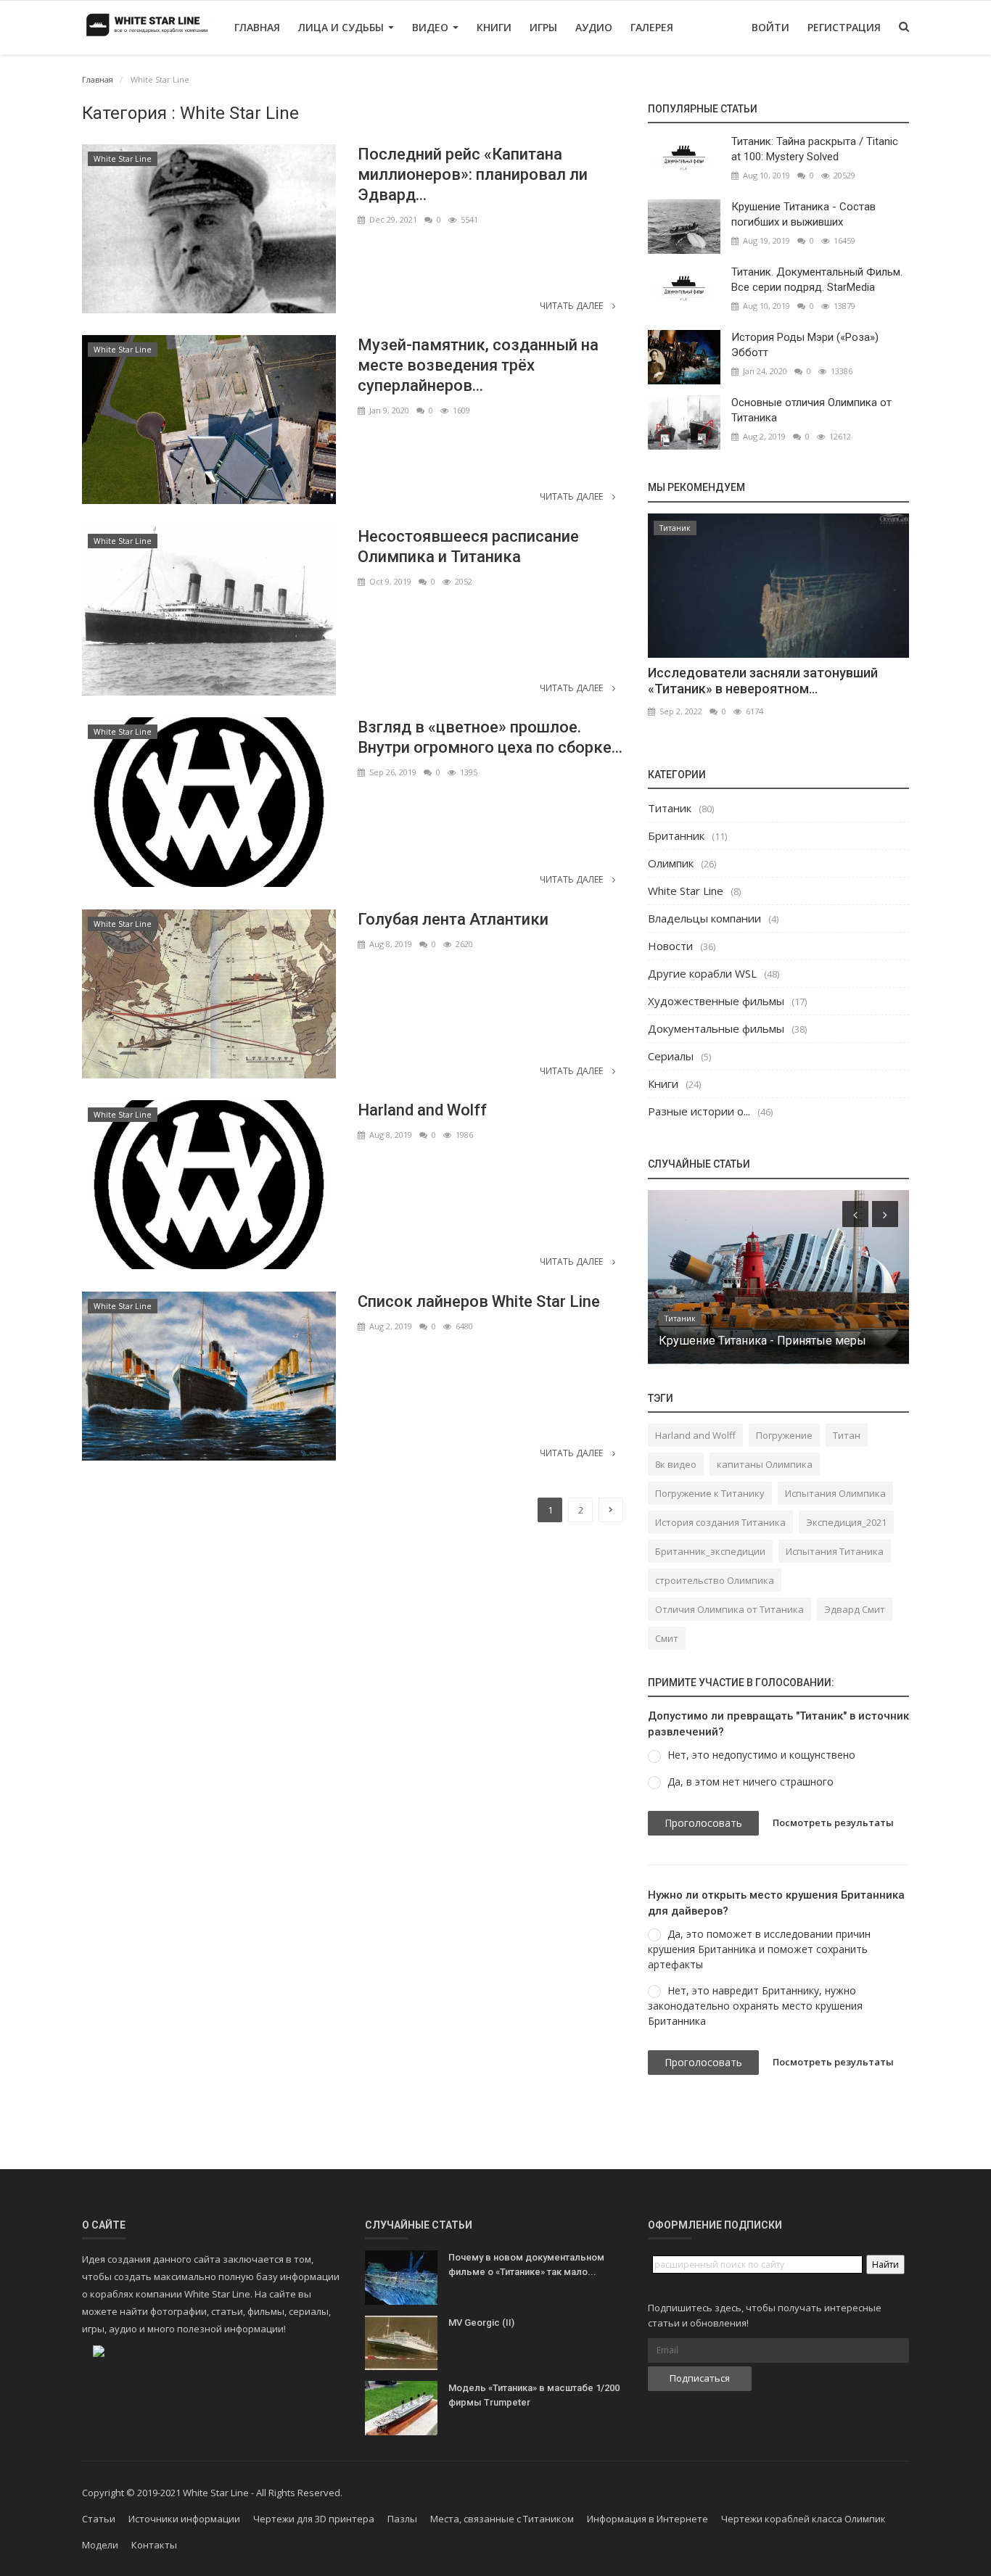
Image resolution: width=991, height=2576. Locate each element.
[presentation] (855, 1214)
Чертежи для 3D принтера (314, 2519)
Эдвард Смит (855, 1609)
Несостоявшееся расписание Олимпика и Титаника (468, 546)
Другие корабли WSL (702, 973)
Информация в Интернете (647, 2519)
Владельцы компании (704, 918)
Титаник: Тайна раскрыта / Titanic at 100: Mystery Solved (815, 149)
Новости (670, 946)
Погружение (784, 1435)
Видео (432, 27)
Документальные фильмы (716, 1028)
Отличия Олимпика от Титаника (729, 1609)
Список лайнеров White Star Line (479, 1301)
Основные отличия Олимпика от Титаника (811, 410)
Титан (847, 1435)
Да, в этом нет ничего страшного (751, 1782)
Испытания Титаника (835, 1551)
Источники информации (184, 2519)
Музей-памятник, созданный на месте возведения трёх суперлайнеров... (478, 365)
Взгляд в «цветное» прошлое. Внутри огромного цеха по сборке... (490, 737)
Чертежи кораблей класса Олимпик (803, 2519)
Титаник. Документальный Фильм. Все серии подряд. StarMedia (817, 280)
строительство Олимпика (715, 1580)
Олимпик (671, 863)
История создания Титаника (720, 1522)
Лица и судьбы (342, 27)
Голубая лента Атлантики (453, 919)
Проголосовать (703, 1823)
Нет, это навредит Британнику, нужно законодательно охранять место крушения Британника (755, 2006)
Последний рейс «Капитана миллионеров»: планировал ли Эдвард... (473, 174)
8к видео (676, 1464)
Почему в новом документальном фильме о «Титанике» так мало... (526, 2265)
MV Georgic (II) (481, 2323)
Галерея (652, 27)
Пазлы (402, 2519)
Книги (494, 27)
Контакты (154, 2545)
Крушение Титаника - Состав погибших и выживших (803, 214)
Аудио (594, 27)
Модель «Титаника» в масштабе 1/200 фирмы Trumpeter (534, 2395)
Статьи (99, 2519)
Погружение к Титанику (710, 1493)
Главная (257, 27)
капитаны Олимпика (765, 1464)
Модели (100, 2545)
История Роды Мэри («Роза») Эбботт (805, 345)
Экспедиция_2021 (846, 1522)
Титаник (675, 528)
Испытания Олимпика (835, 1493)
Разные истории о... (699, 1111)
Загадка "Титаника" (710, 1341)
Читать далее (572, 306)
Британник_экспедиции (710, 1551)
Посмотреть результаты (833, 1822)
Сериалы (671, 1056)
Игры (543, 27)
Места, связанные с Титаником (502, 2519)
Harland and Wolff (422, 1110)
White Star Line (123, 159)
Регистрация (844, 27)
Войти (770, 27)
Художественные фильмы (716, 1001)
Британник (676, 835)
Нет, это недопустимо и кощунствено (761, 1755)
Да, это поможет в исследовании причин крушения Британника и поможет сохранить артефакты (759, 1949)
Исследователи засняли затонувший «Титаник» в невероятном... (763, 681)
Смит (667, 1638)
